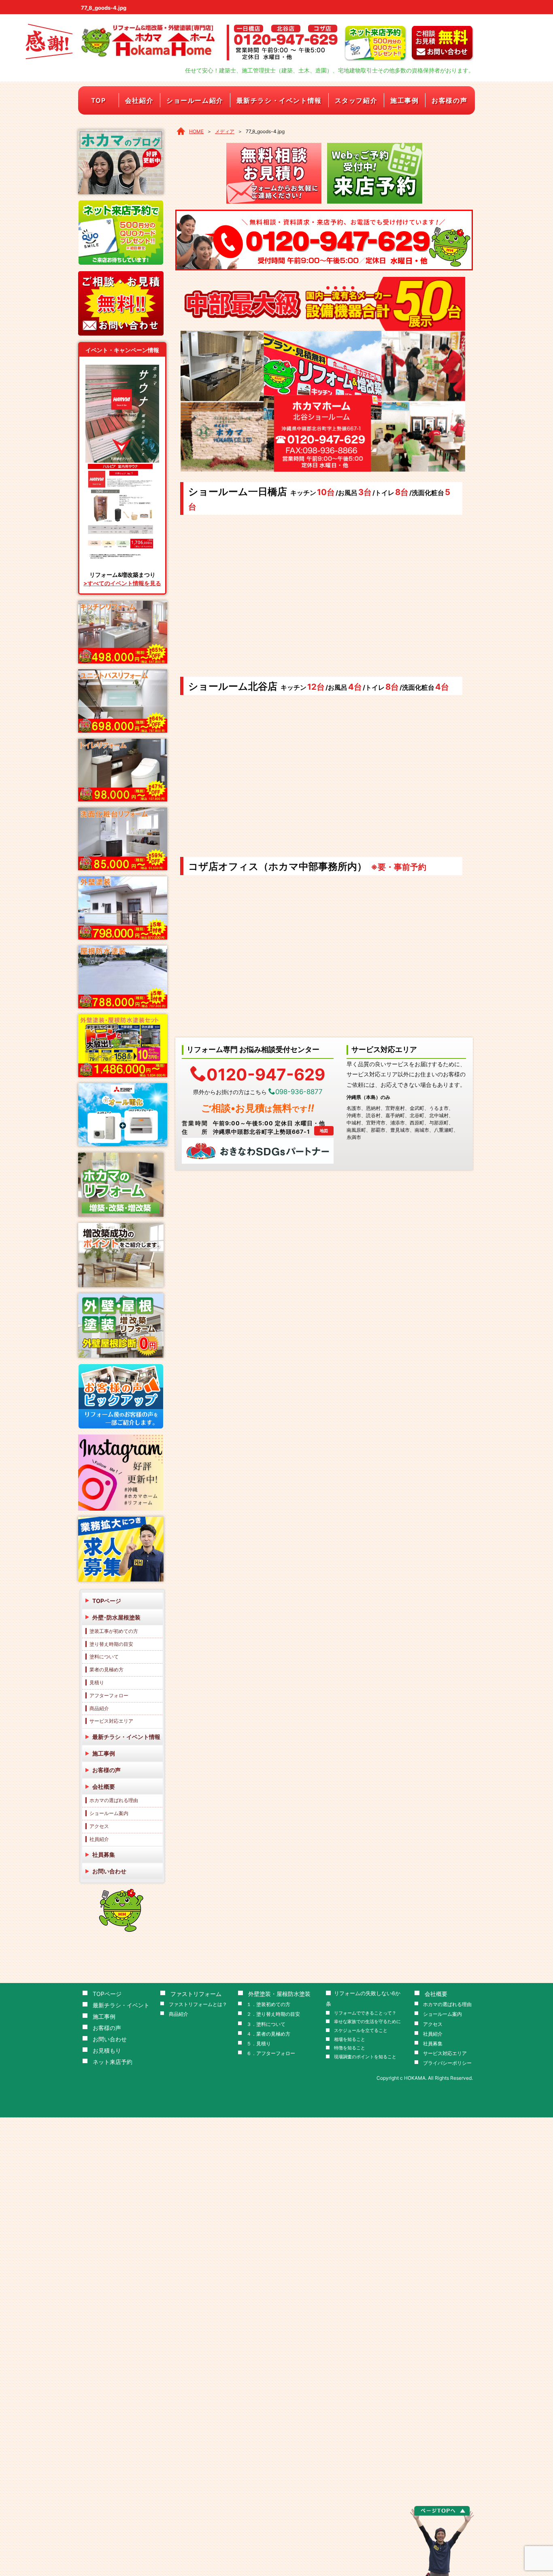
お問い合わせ (109, 1871)
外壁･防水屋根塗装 (116, 1617)
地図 (324, 1131)
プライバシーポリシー (447, 2063)
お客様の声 (449, 100)
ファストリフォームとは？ (198, 2004)
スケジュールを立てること (361, 2031)
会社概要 (104, 1786)
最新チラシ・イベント (121, 2005)
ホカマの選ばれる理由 (114, 1800)
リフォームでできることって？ (365, 2013)
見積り (97, 1682)
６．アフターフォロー (271, 2053)
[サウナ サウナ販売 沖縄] (122, 465)
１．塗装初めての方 (268, 2004)
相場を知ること (350, 2039)
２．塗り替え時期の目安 (273, 2014)
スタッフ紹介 (356, 100)
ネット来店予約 (113, 2062)
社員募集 (104, 1854)
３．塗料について (266, 2024)
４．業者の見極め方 (268, 2034)
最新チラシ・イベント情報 (279, 100)
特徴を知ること (350, 2048)
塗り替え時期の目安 (111, 1644)
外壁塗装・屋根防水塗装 (279, 1994)
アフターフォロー (109, 1695)
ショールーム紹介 (195, 100)
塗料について (104, 1657)
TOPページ (107, 1601)
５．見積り (259, 2044)
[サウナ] (122, 368)
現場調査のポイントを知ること (365, 2057)
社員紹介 (99, 1839)
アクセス (99, 1826)
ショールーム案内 (109, 1813)
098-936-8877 (299, 1092)
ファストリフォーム (196, 1994)
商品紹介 (99, 1708)
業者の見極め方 (106, 1670)
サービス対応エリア (111, 1721)
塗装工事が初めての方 (114, 1631)
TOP (99, 100)
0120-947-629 (266, 1074)
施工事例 (404, 100)
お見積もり (107, 2050)
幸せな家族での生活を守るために (367, 2022)
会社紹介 (139, 100)
